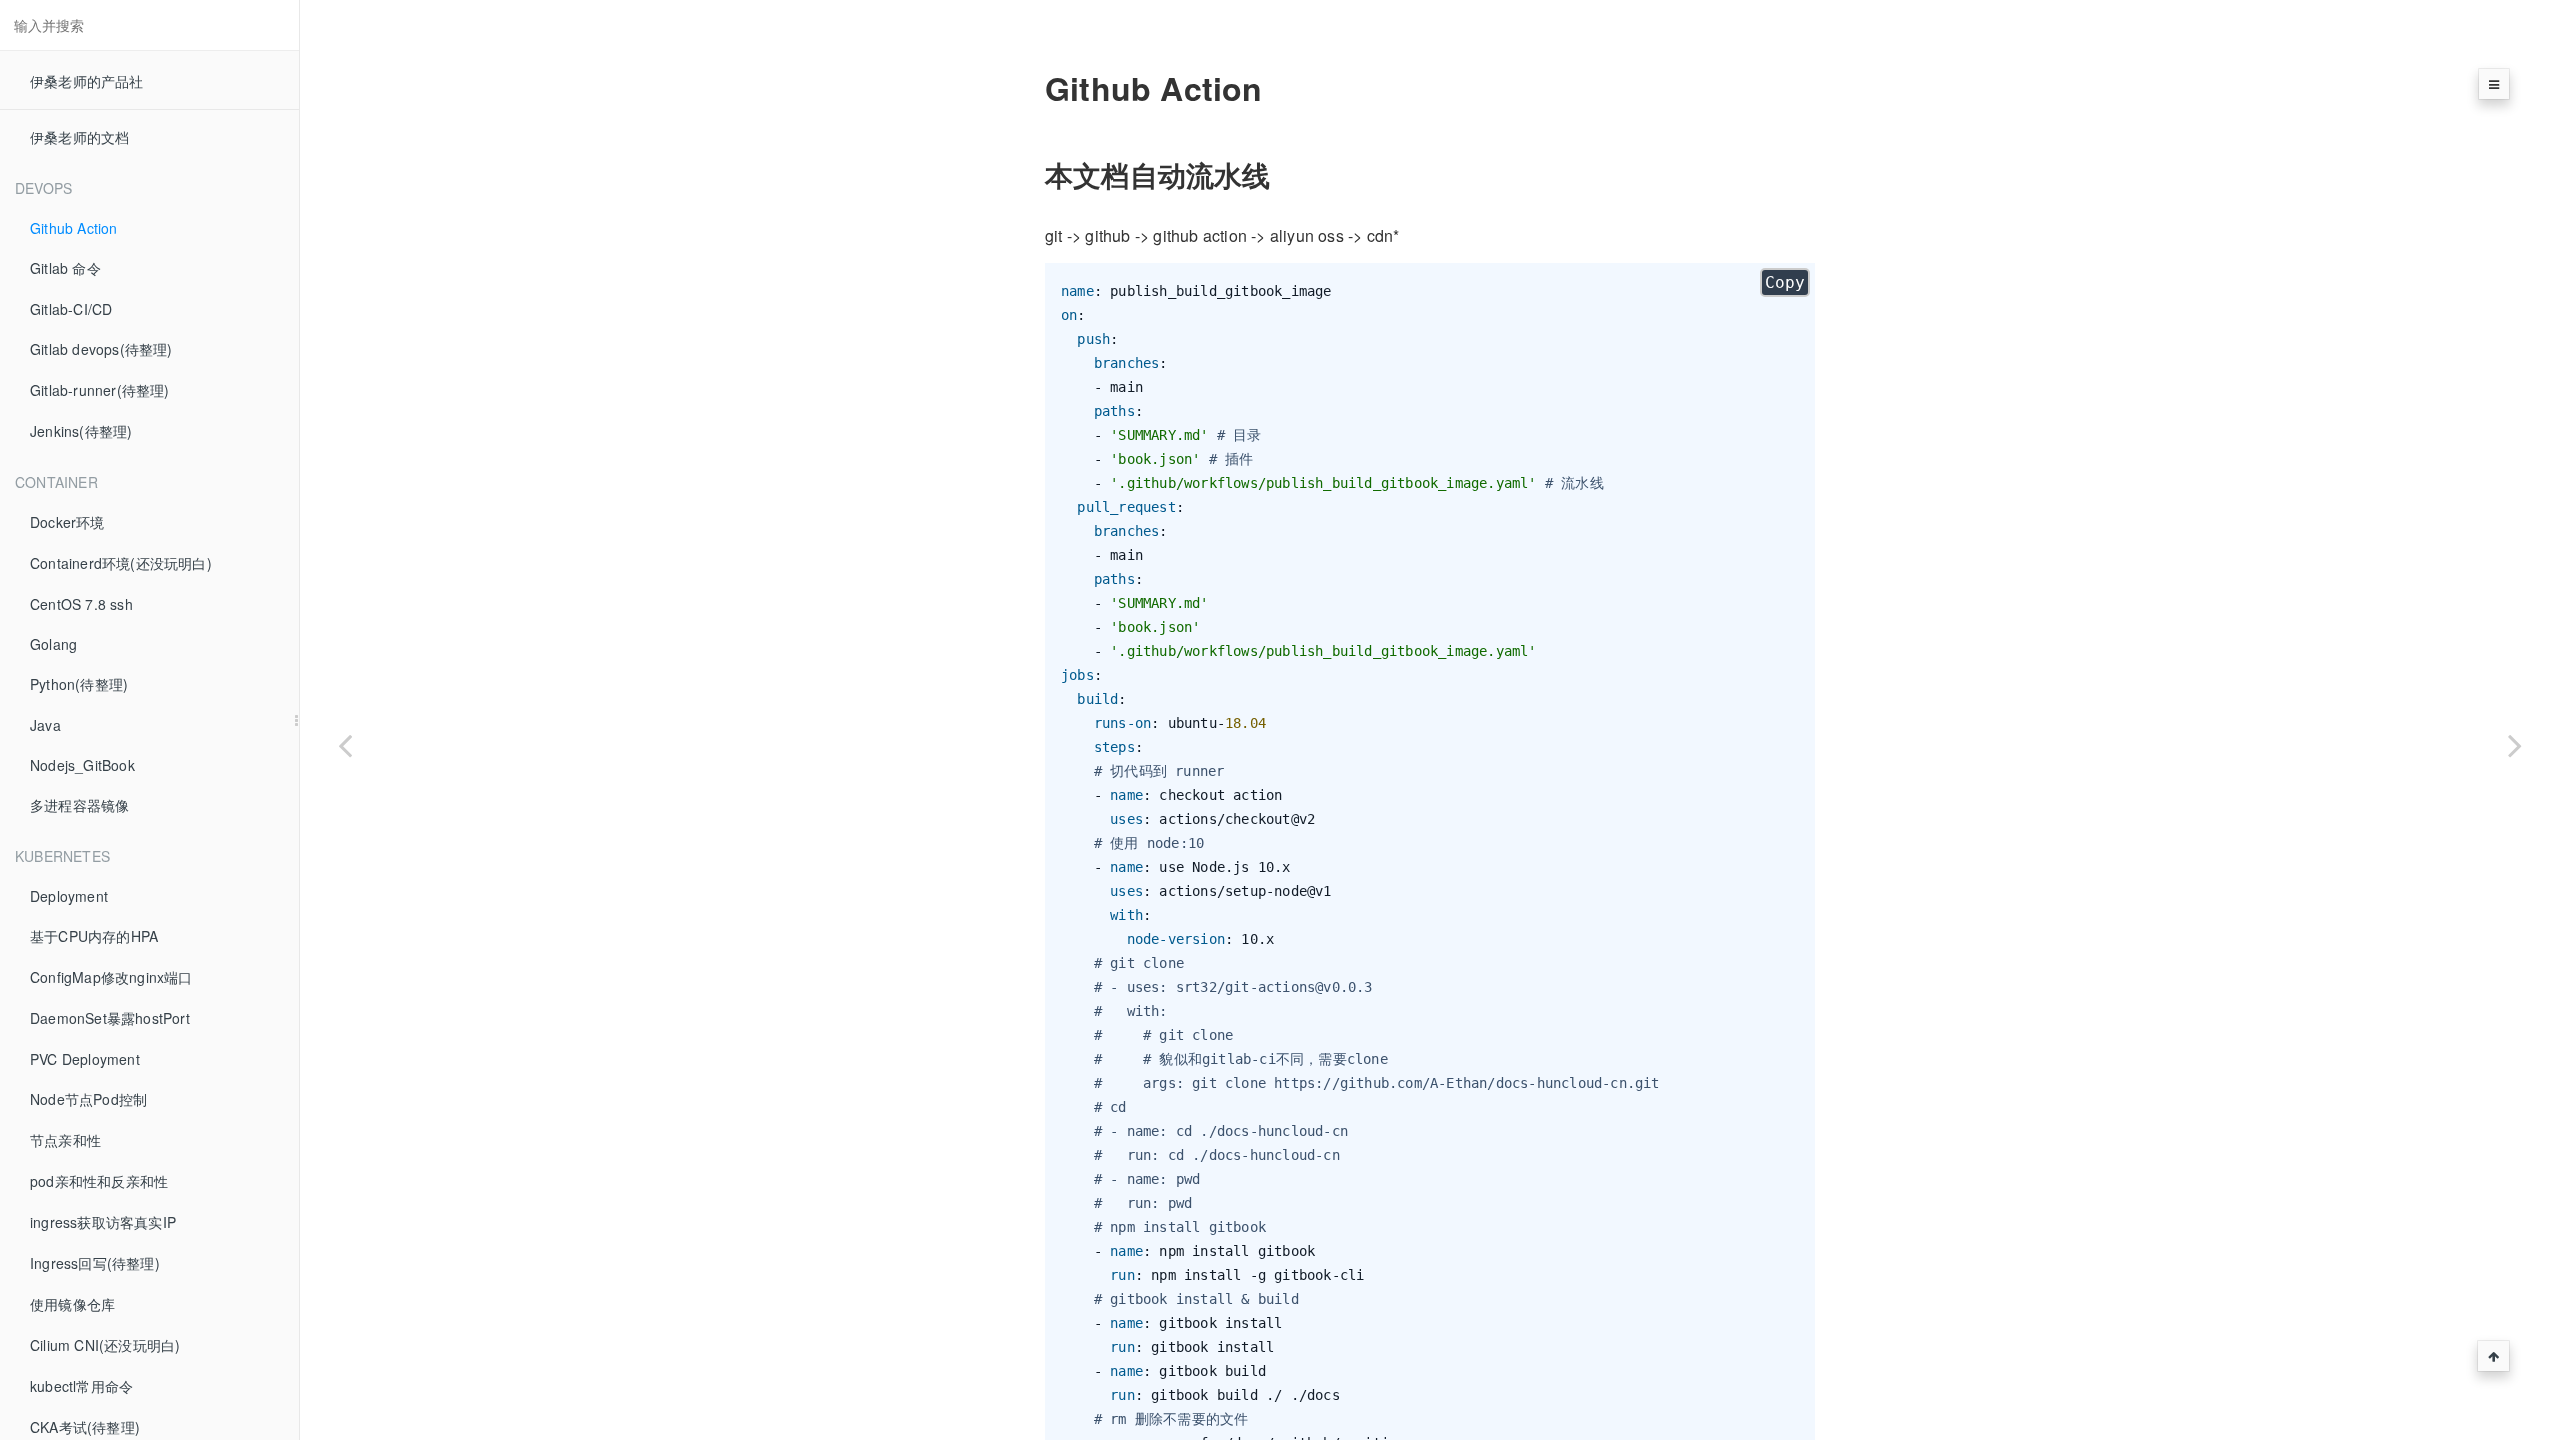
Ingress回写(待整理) (95, 1263)
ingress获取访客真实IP (103, 1222)
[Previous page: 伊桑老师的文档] (345, 745)
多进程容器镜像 (79, 805)
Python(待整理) (79, 684)
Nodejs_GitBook (82, 765)
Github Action (74, 228)
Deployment (69, 896)
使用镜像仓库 (72, 1304)
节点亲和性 (65, 1140)
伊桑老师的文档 (79, 137)
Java (45, 725)
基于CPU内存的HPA (94, 936)
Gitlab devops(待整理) (101, 349)
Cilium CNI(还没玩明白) (105, 1345)
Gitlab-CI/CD (71, 309)
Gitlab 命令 (65, 268)
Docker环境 (67, 522)
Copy (1785, 282)
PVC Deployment (85, 1059)
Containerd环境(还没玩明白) (121, 563)
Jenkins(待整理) (81, 431)
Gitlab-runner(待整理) (100, 390)
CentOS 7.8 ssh (81, 604)
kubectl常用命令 (81, 1386)
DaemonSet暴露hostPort (110, 1018)
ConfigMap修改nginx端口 (111, 977)
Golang (53, 644)
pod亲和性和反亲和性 (99, 1181)
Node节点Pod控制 (88, 1099)
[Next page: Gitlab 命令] (2515, 745)
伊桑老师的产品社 (87, 81)
